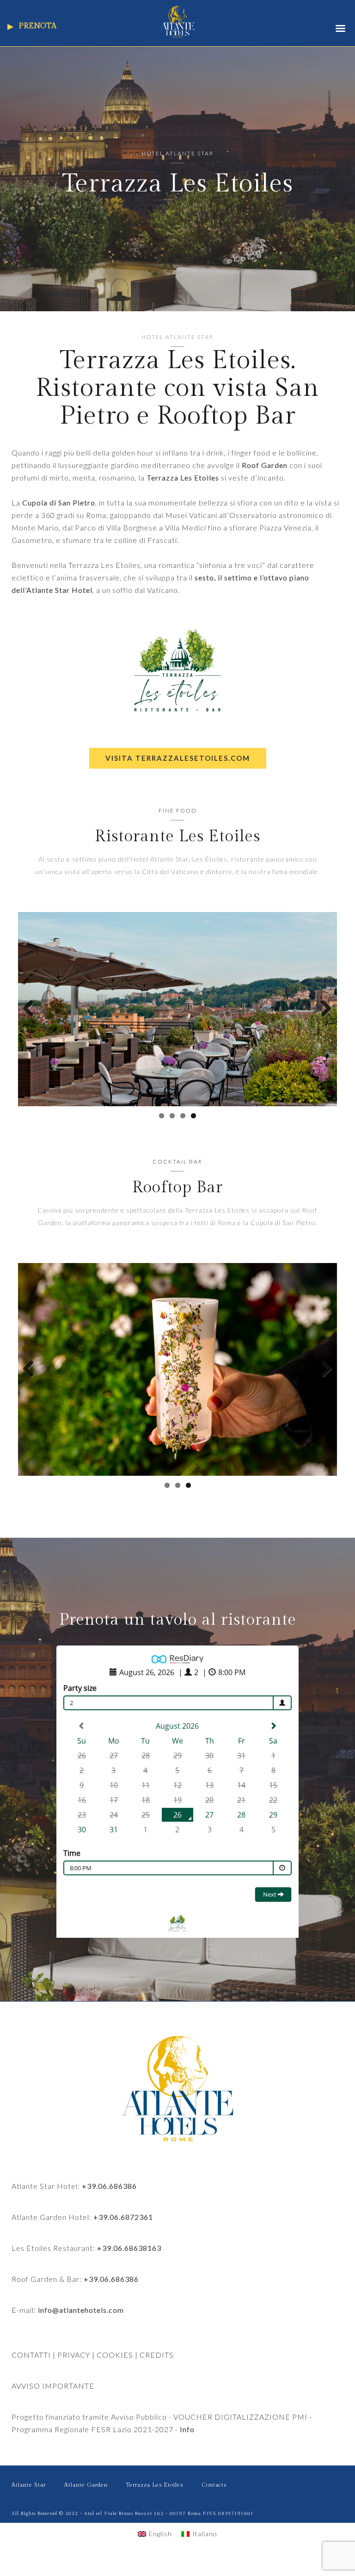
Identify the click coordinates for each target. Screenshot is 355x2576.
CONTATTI (31, 2371)
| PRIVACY (70, 2371)
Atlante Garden (86, 2502)
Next (323, 1017)
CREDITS (157, 2371)
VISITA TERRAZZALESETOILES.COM (178, 758)
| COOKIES (112, 2371)
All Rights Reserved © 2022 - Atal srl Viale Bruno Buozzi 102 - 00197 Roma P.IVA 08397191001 (133, 2530)
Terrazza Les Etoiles (155, 2502)
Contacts (214, 2502)
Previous (32, 1017)
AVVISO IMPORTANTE (53, 2402)
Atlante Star (29, 2502)
